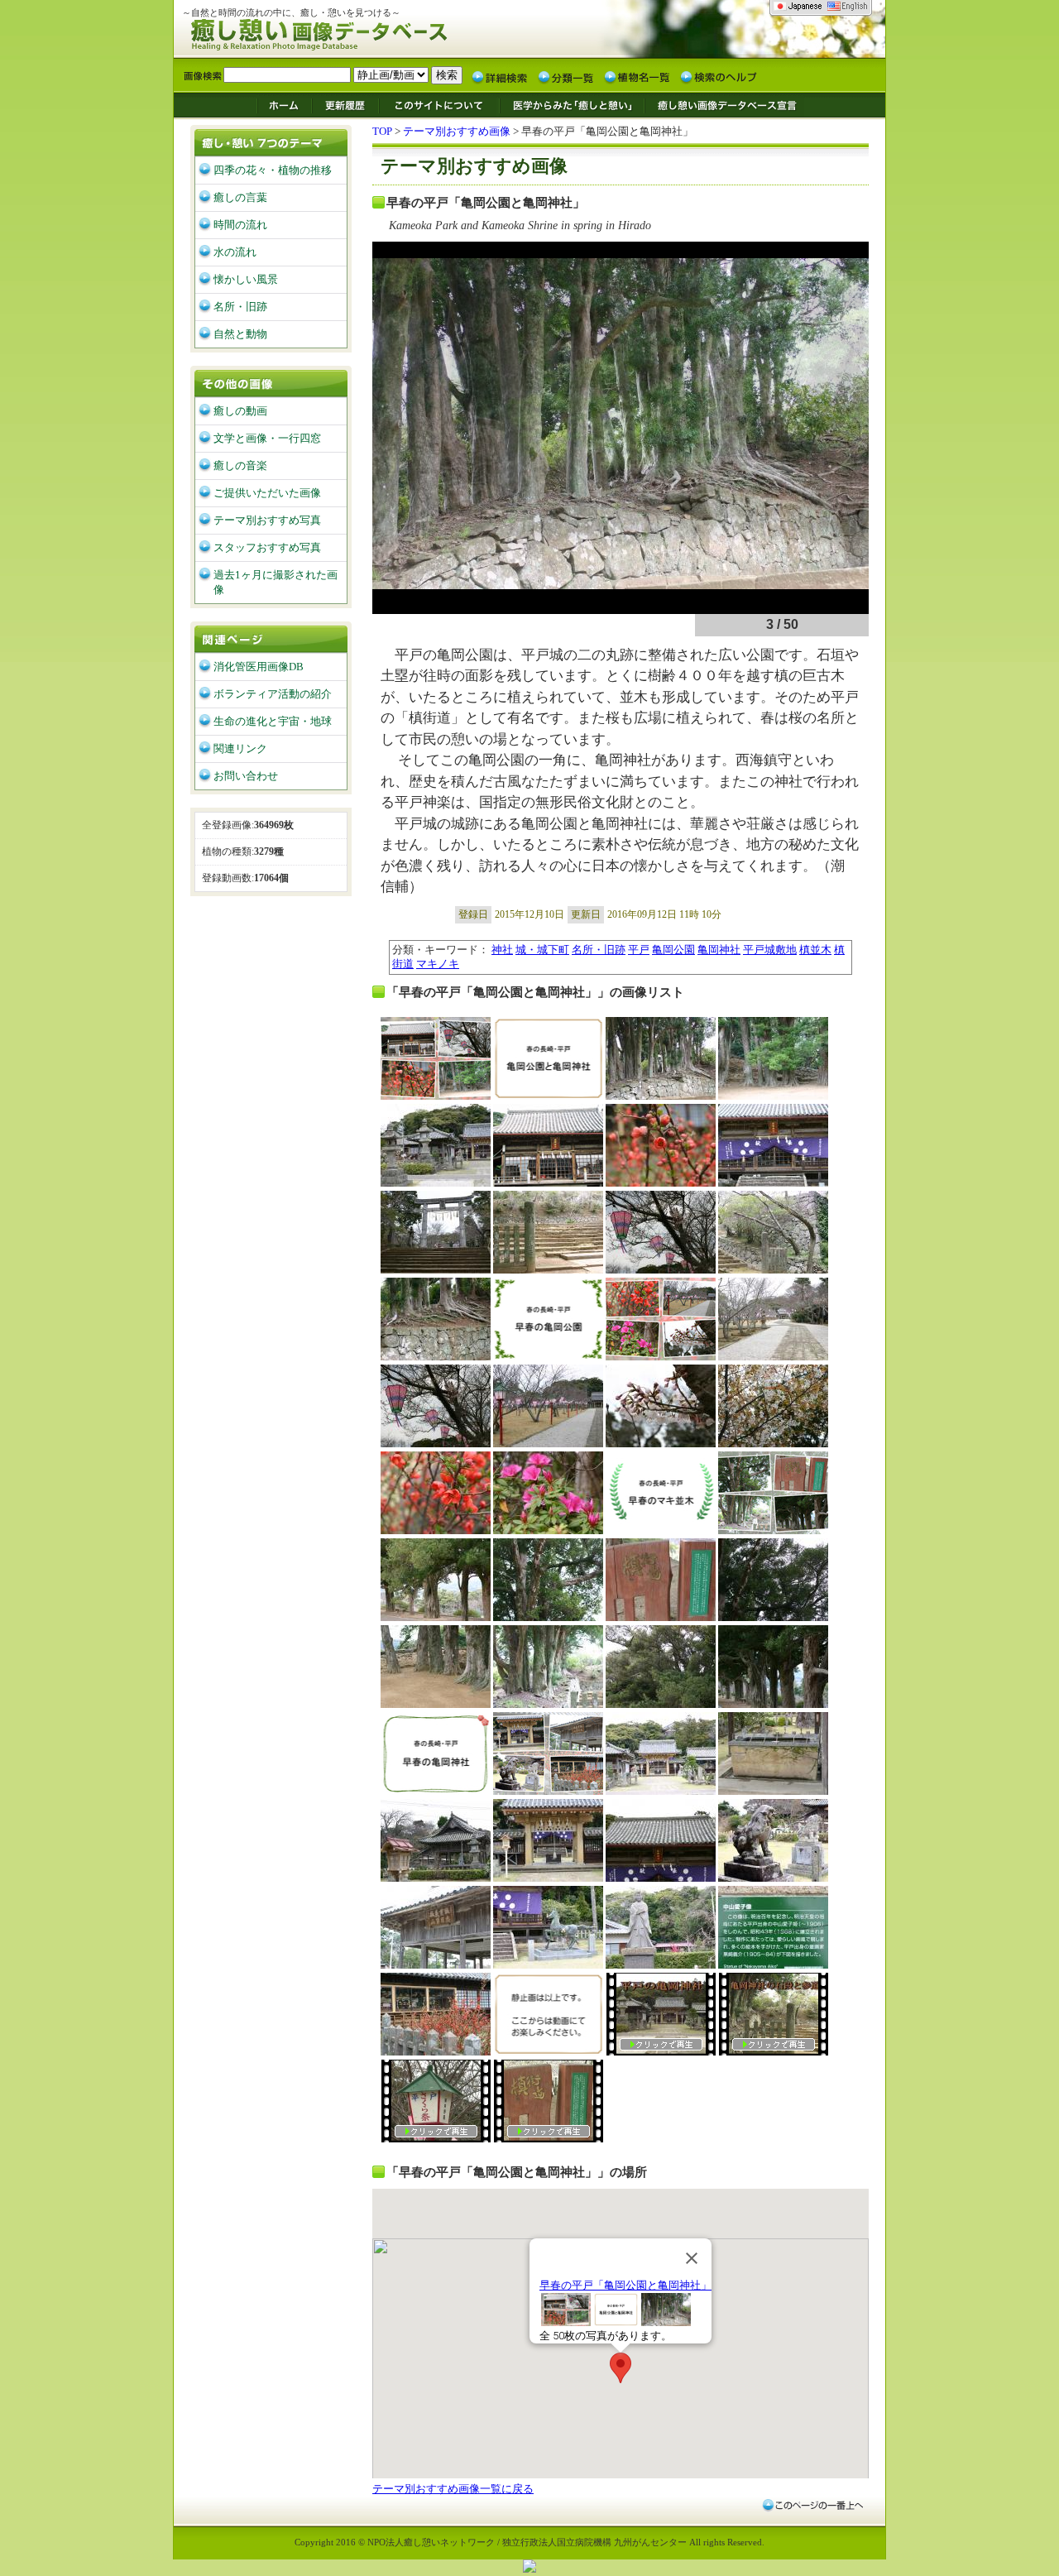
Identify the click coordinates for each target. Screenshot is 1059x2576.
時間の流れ (240, 225)
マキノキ (438, 964)
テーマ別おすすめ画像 (457, 131)
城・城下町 (542, 950)
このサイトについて (439, 104)
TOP (382, 131)
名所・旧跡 (599, 950)
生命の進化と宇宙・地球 (273, 721)
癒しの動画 (240, 411)
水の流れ (235, 252)
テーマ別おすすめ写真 (267, 520)
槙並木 (815, 950)
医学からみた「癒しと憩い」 (571, 104)
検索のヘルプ (718, 76)
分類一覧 (566, 76)
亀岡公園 (673, 950)
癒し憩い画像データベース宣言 (724, 104)
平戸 (639, 950)
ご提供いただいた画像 (267, 493)
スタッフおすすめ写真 (267, 547)
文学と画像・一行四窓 (267, 438)
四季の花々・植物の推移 (273, 170)
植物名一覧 (637, 76)
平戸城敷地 (770, 950)
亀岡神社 (719, 950)
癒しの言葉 (240, 197)
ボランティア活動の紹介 (273, 694)
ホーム (284, 104)
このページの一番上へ (812, 2505)
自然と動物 (240, 334)
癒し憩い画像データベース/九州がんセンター (360, 32)
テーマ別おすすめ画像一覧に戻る (453, 2489)
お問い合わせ (246, 776)
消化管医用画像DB (259, 667)
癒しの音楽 (240, 465)
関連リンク (240, 748)
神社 (502, 950)
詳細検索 (500, 76)
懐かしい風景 (246, 279)
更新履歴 (345, 104)
